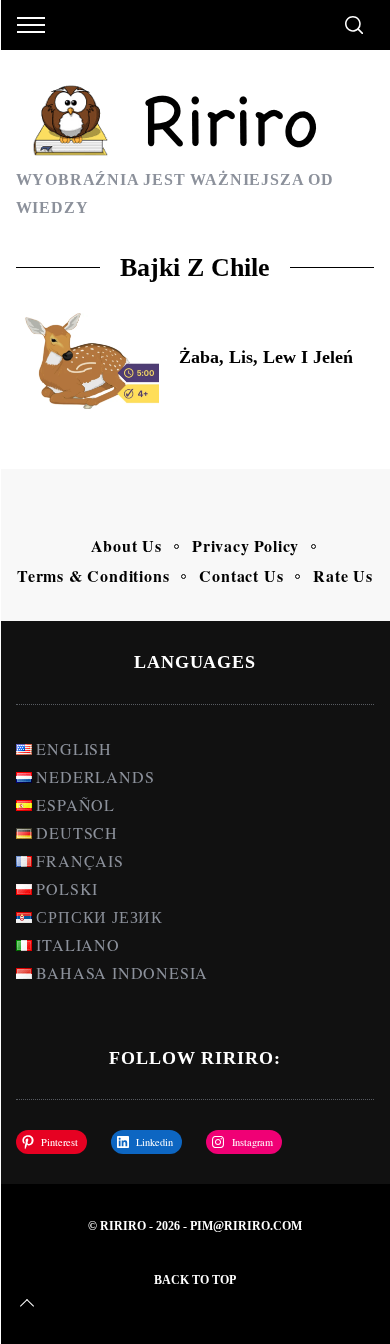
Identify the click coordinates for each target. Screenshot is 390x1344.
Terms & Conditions (93, 575)
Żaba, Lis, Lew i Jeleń (266, 357)
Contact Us (241, 575)
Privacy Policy (245, 545)
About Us (126, 545)
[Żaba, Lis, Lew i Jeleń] (88, 361)
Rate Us (343, 575)
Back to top (195, 1280)
